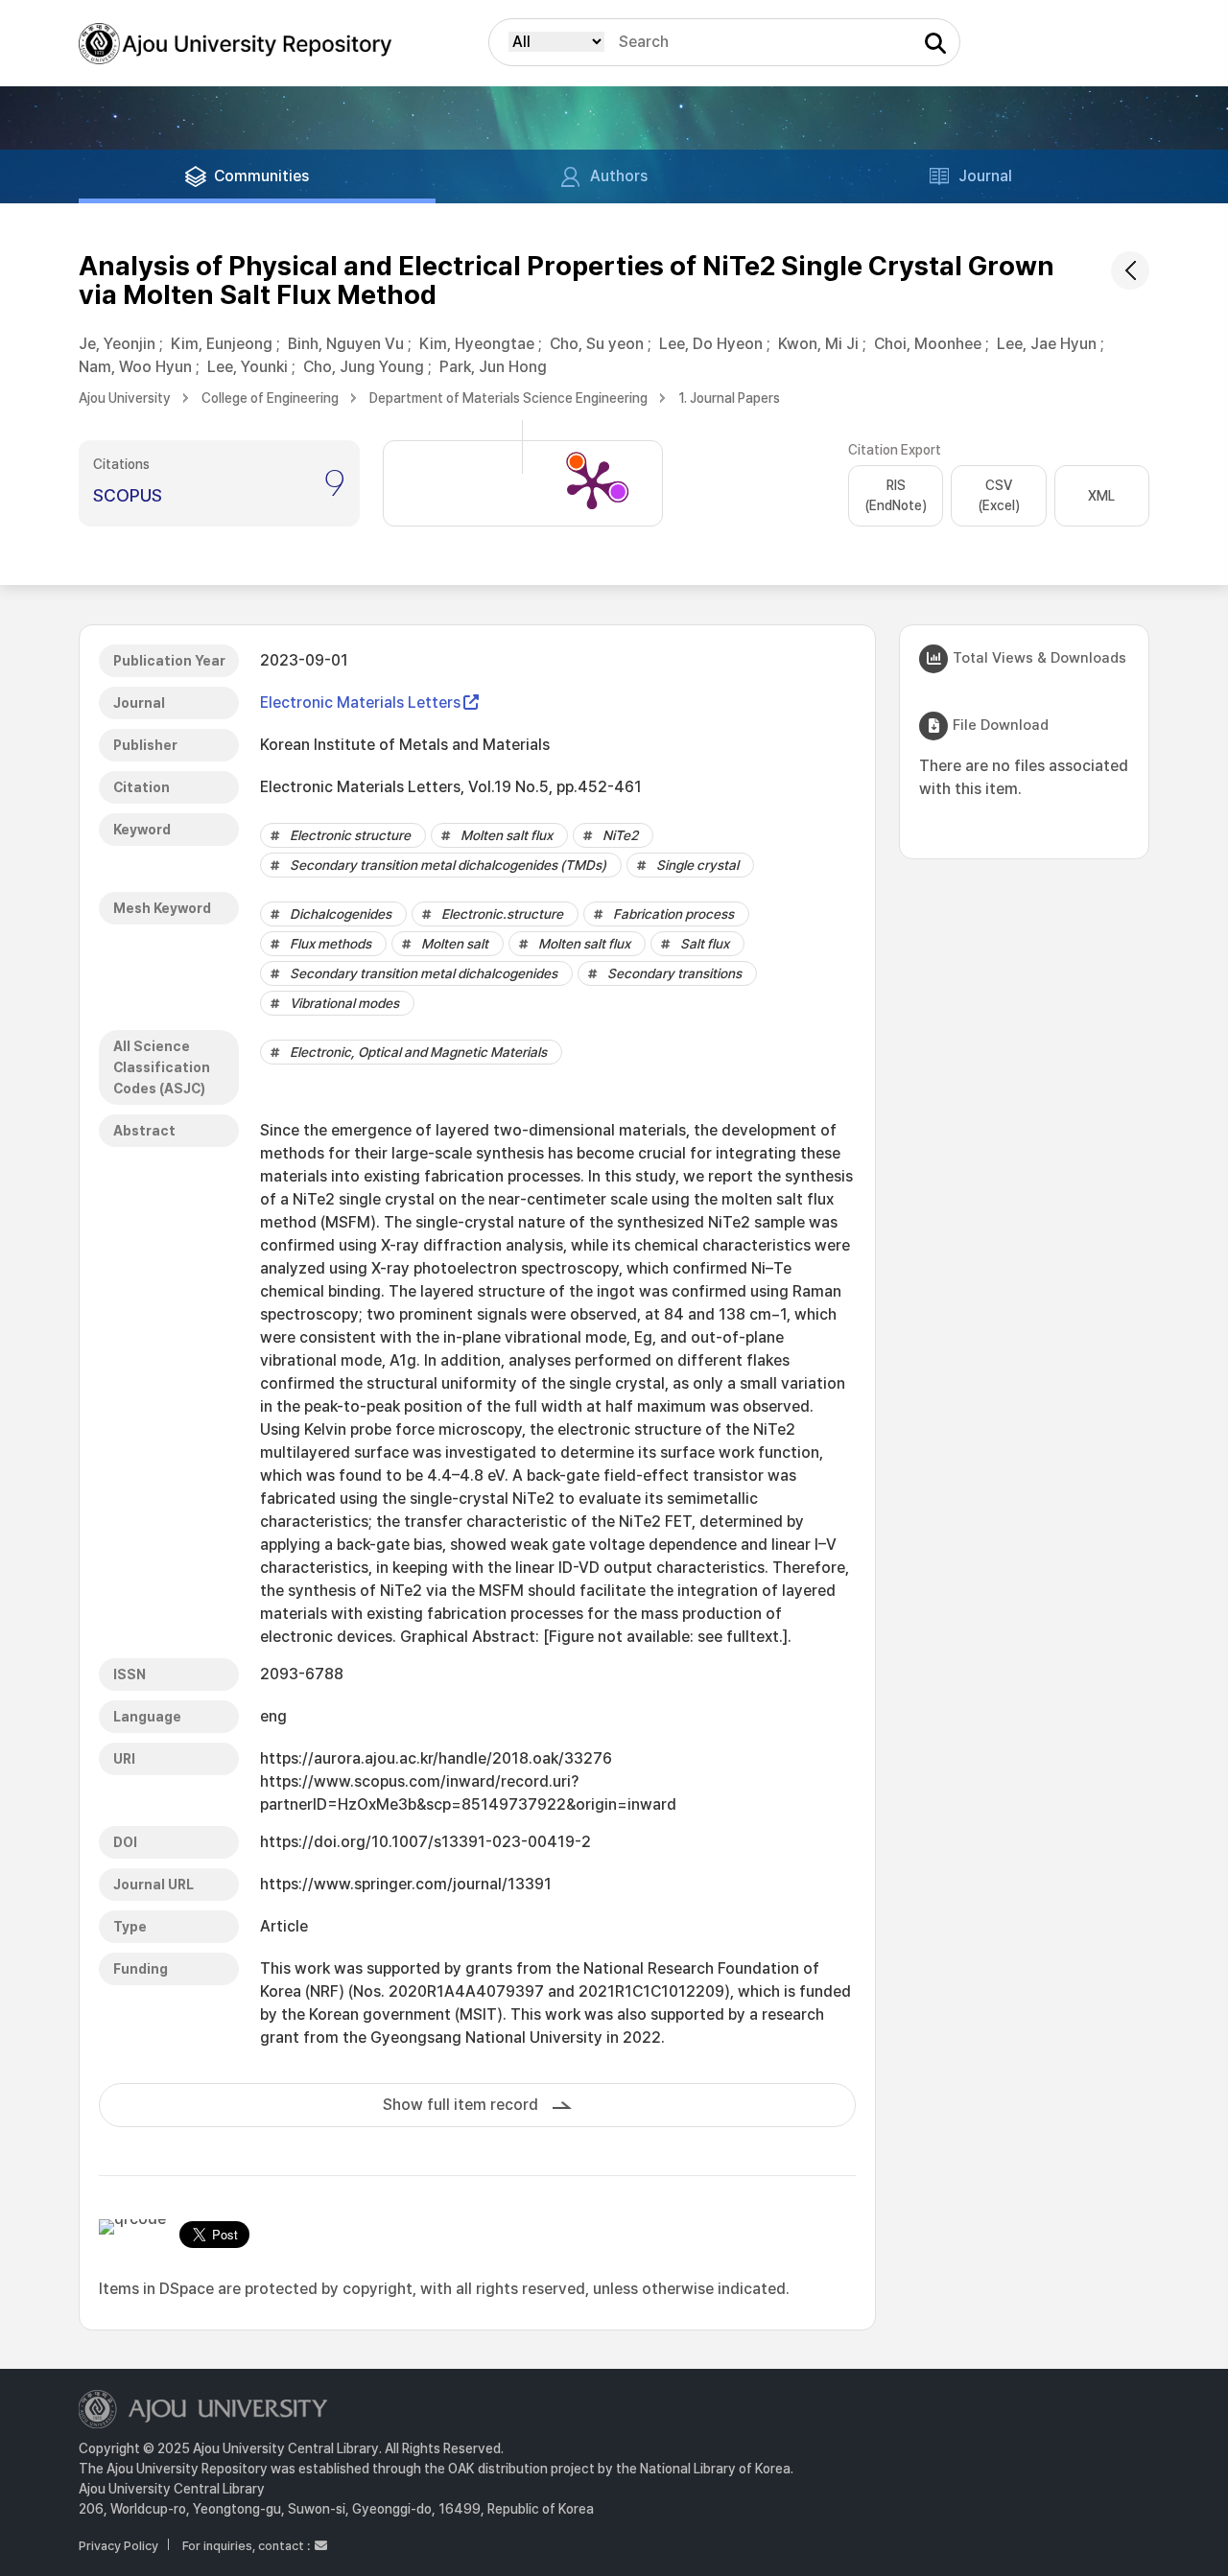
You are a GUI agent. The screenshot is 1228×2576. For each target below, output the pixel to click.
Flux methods (331, 944)
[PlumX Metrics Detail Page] (592, 483)
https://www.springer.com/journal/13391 (406, 1884)
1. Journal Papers (729, 398)
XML (1101, 496)
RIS (896, 495)
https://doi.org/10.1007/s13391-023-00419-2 (425, 1842)
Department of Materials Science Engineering (508, 398)
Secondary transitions (674, 973)
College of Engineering (270, 398)
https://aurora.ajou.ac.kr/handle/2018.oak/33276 (436, 1758)
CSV (999, 495)
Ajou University (125, 398)
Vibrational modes (344, 1003)
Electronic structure (350, 835)
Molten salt (455, 944)
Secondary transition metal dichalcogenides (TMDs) (448, 865)
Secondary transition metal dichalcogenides (424, 973)
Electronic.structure (502, 914)
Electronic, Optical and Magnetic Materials (418, 1052)
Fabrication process (673, 914)
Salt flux (705, 944)
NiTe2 (620, 835)
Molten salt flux (507, 835)
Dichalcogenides (341, 914)
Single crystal (697, 865)
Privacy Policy (118, 2546)
